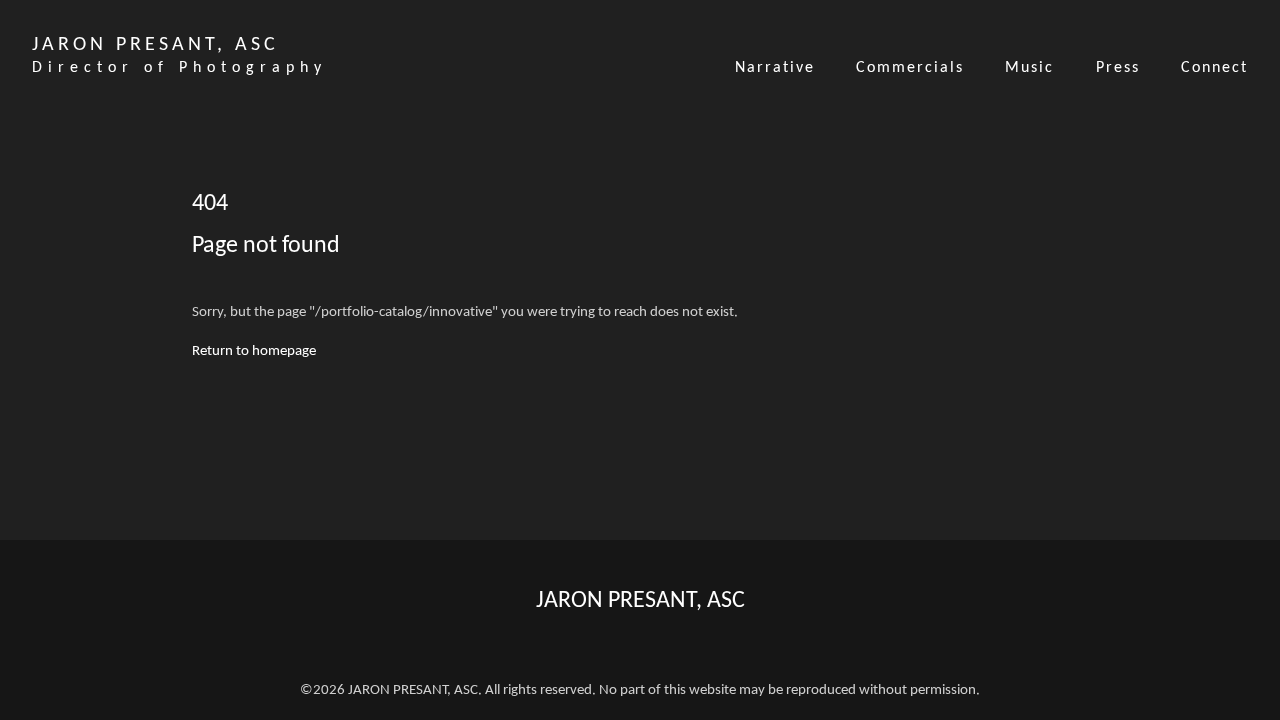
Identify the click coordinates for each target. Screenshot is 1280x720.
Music (1029, 68)
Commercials (910, 68)
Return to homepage (254, 351)
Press (1118, 68)
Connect (1214, 68)
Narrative (775, 68)
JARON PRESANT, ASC (640, 601)
